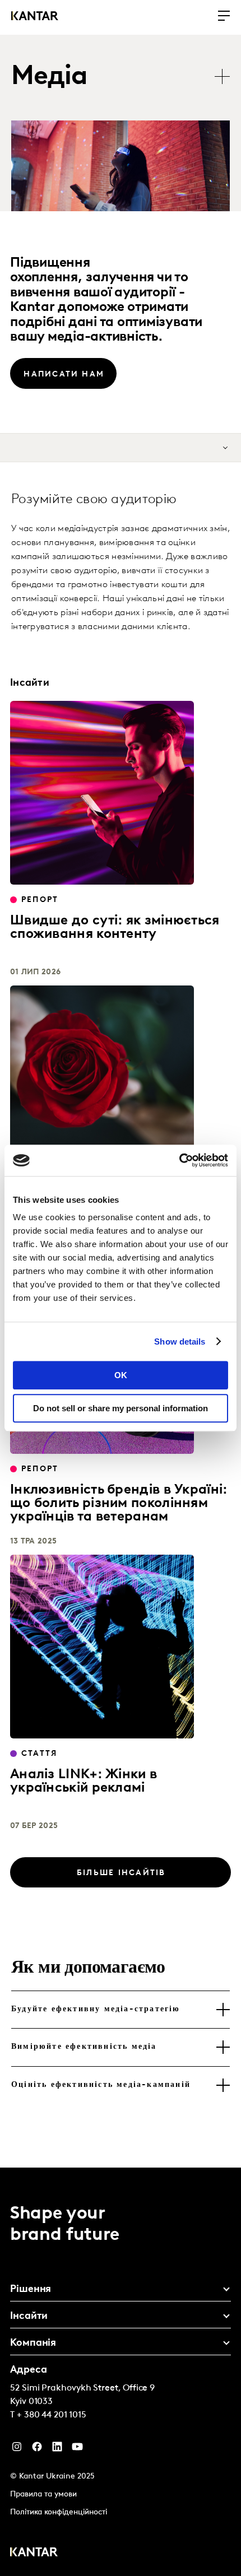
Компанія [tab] (33, 2343)
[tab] (121, 2010)
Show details (180, 1342)
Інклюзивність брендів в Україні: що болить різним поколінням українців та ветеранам (119, 1504)
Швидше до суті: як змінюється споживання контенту (115, 928)
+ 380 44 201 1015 (52, 2415)
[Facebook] (37, 2449)
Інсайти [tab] (29, 2317)
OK (121, 1375)
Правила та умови (43, 2494)
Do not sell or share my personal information (121, 1408)
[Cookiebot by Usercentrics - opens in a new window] (179, 1160)
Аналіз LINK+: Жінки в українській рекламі (84, 1782)
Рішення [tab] (31, 2290)
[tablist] (126, 78)
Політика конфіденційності (59, 2512)
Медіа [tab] (49, 77)
